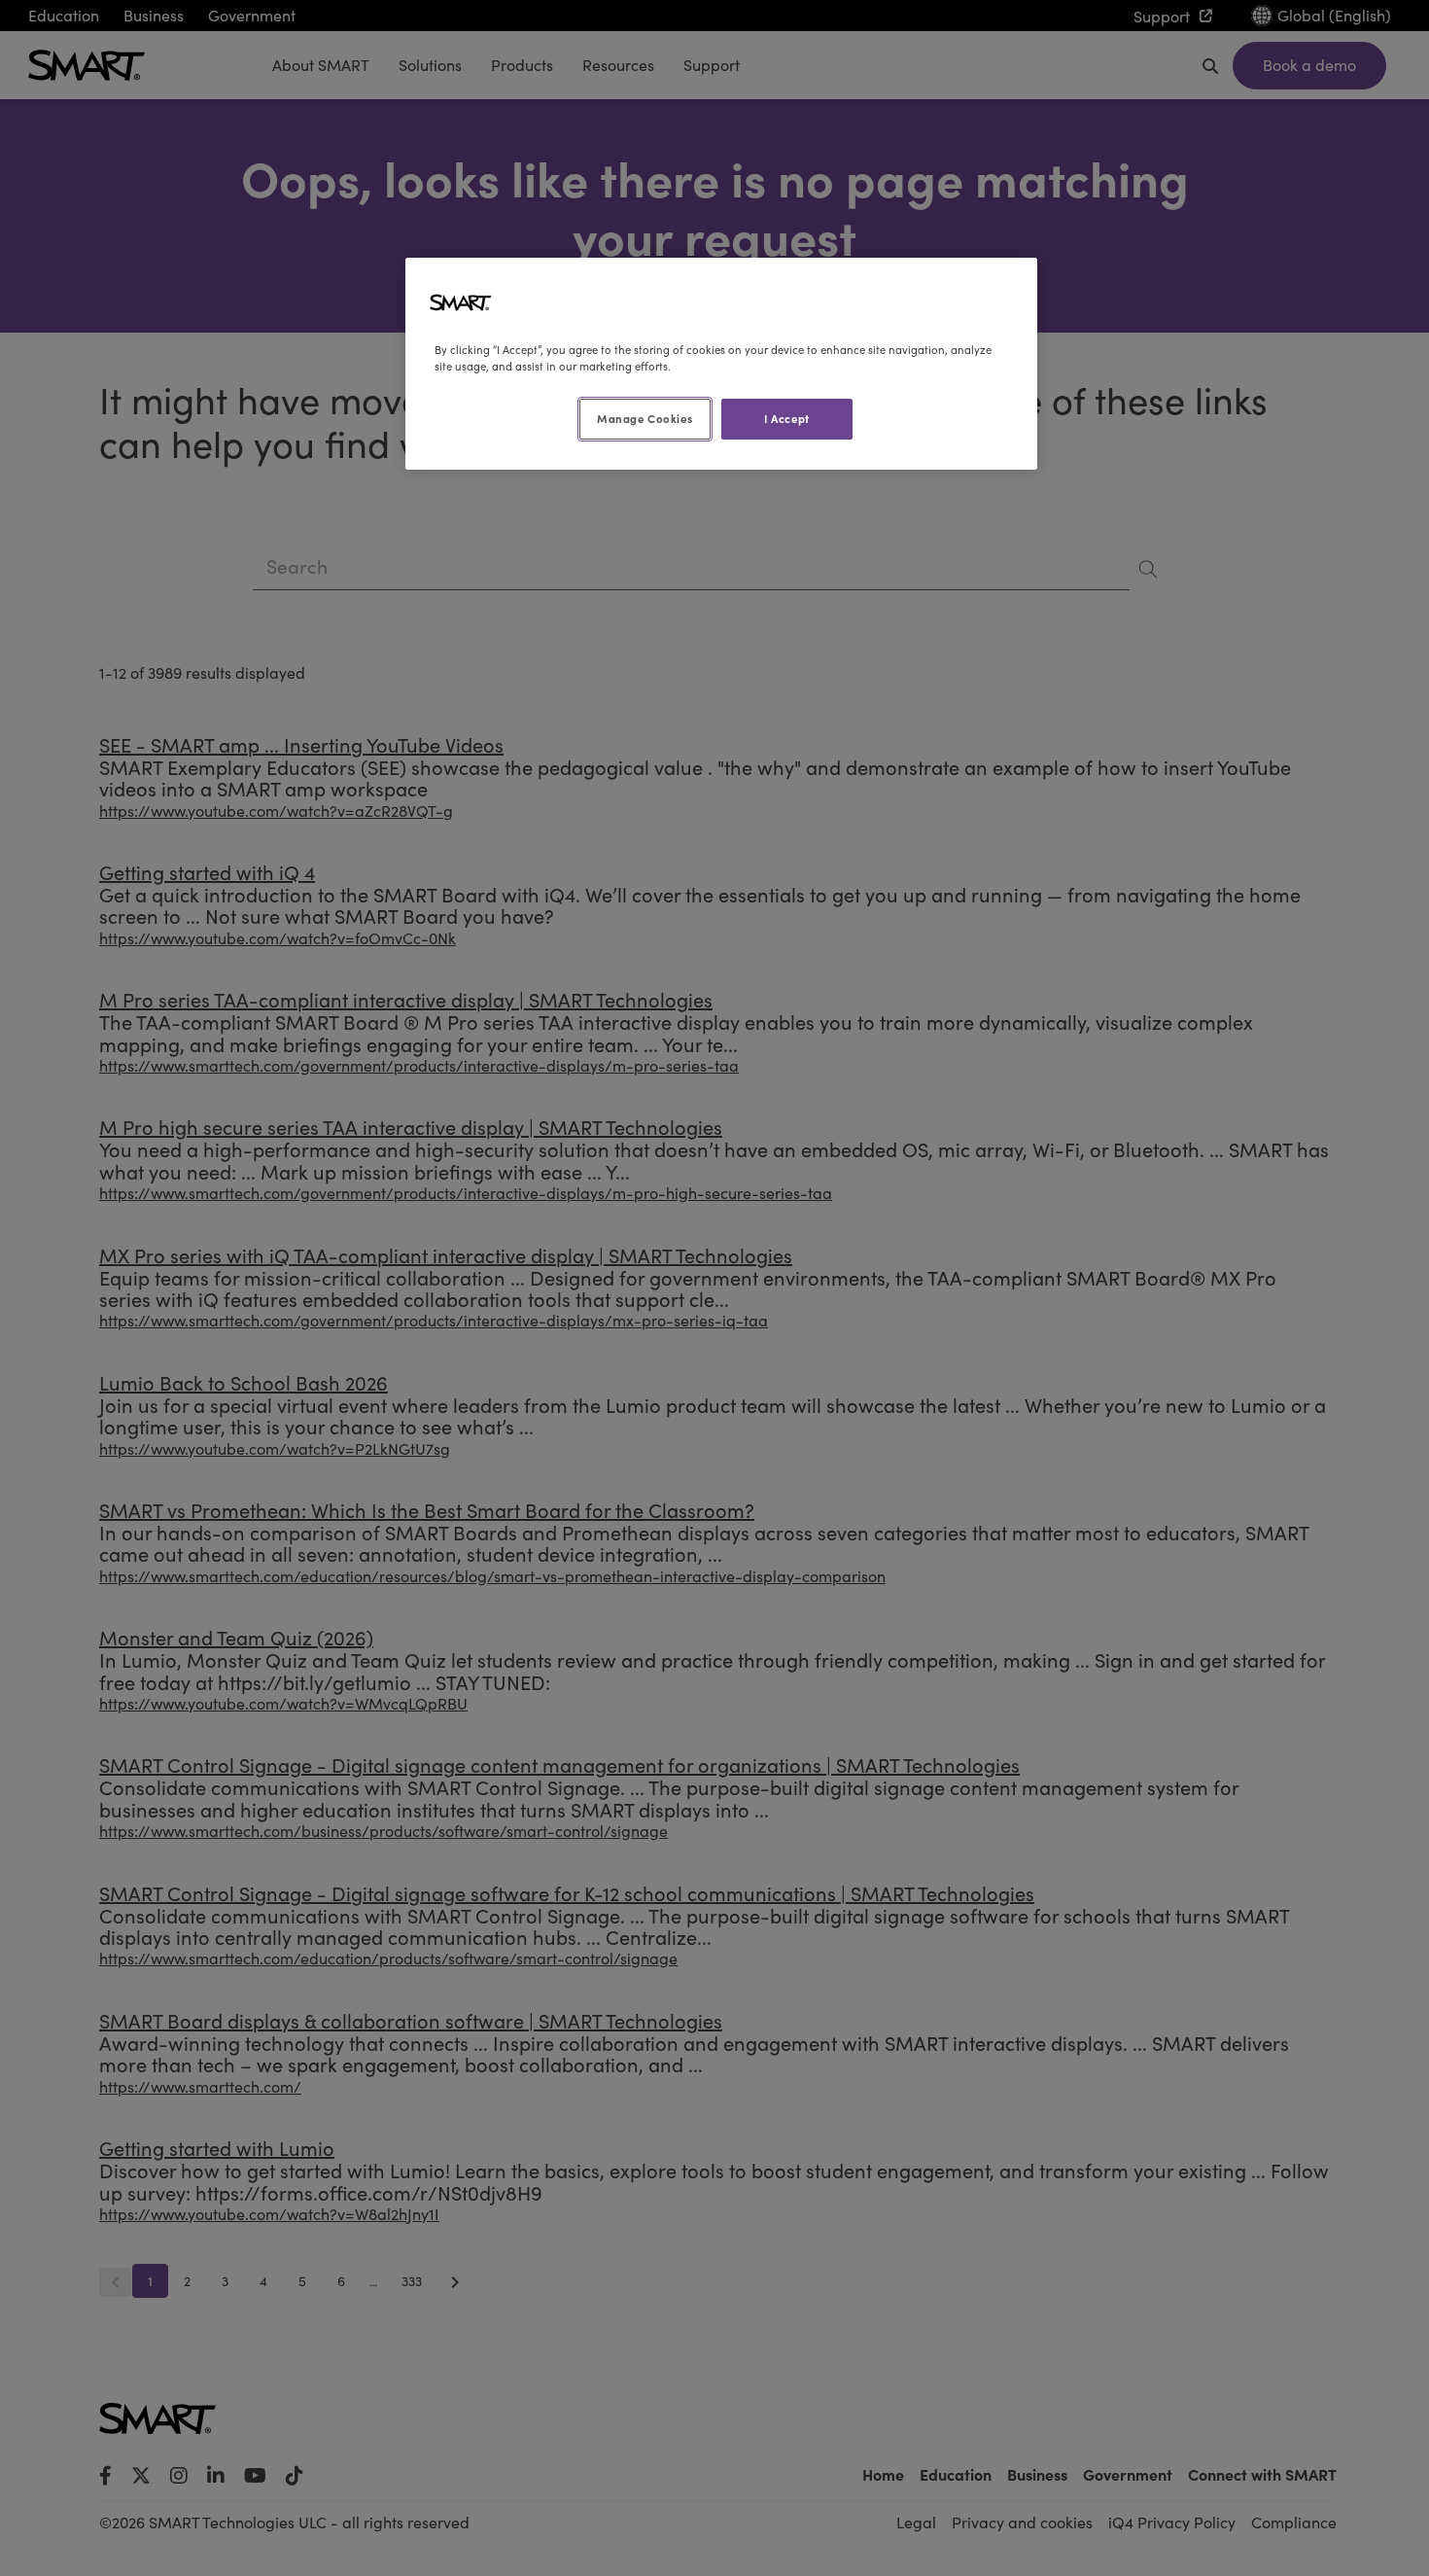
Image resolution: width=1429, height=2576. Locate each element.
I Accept (787, 418)
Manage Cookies (645, 418)
